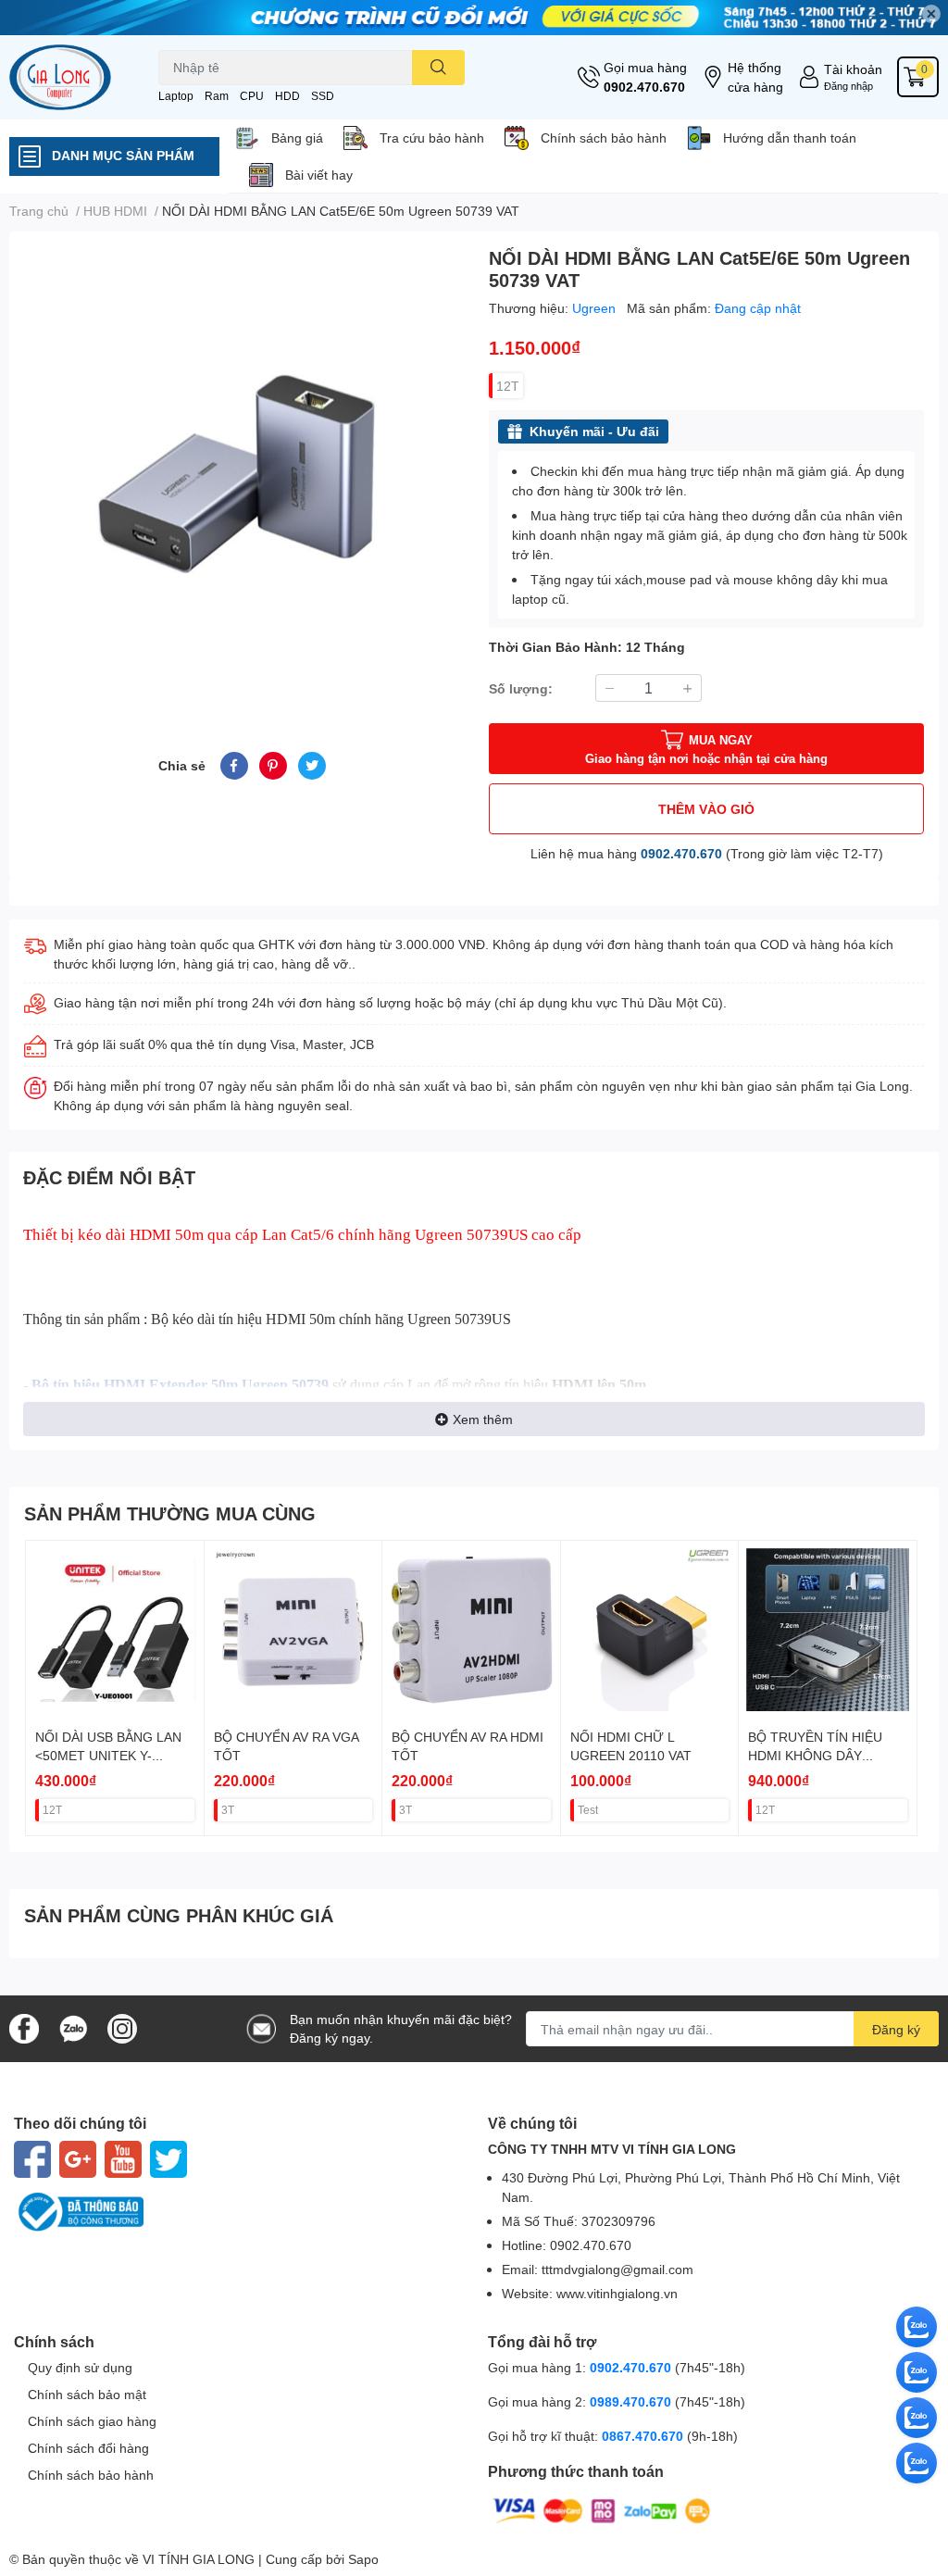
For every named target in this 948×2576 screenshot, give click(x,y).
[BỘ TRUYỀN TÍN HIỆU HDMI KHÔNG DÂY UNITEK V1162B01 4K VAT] (828, 1630)
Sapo (363, 2559)
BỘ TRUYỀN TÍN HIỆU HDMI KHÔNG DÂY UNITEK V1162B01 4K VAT (827, 1755)
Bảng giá (297, 138)
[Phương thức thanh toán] (602, 2510)
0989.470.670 (632, 2401)
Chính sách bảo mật (87, 2394)
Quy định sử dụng (80, 2367)
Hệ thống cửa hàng (755, 77)
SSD (323, 96)
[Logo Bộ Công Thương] (237, 2212)
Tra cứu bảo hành (432, 138)
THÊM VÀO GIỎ (706, 809)
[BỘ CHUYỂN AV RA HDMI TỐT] (471, 1630)
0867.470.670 (644, 2436)
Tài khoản (853, 69)
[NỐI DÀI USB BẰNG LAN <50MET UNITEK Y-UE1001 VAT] (115, 1630)
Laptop (176, 96)
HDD (287, 96)
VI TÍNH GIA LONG (199, 2559)
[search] (438, 68)
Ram (217, 96)
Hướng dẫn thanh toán (790, 138)
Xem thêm (483, 1419)
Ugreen (596, 308)
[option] (242, 469)
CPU (252, 96)
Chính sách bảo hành (604, 138)
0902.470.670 (644, 87)
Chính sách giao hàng (92, 2421)
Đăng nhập (848, 86)
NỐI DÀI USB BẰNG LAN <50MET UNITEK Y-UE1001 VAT (108, 1755)
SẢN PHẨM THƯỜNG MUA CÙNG (170, 1513)
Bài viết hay (319, 175)
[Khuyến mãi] (474, 18)
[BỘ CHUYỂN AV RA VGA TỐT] (293, 1630)
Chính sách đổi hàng (88, 2448)
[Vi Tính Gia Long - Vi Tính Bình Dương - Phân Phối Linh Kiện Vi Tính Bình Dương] (79, 77)
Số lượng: (521, 688)
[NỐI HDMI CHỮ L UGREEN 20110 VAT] (650, 1630)
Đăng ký (896, 2029)
